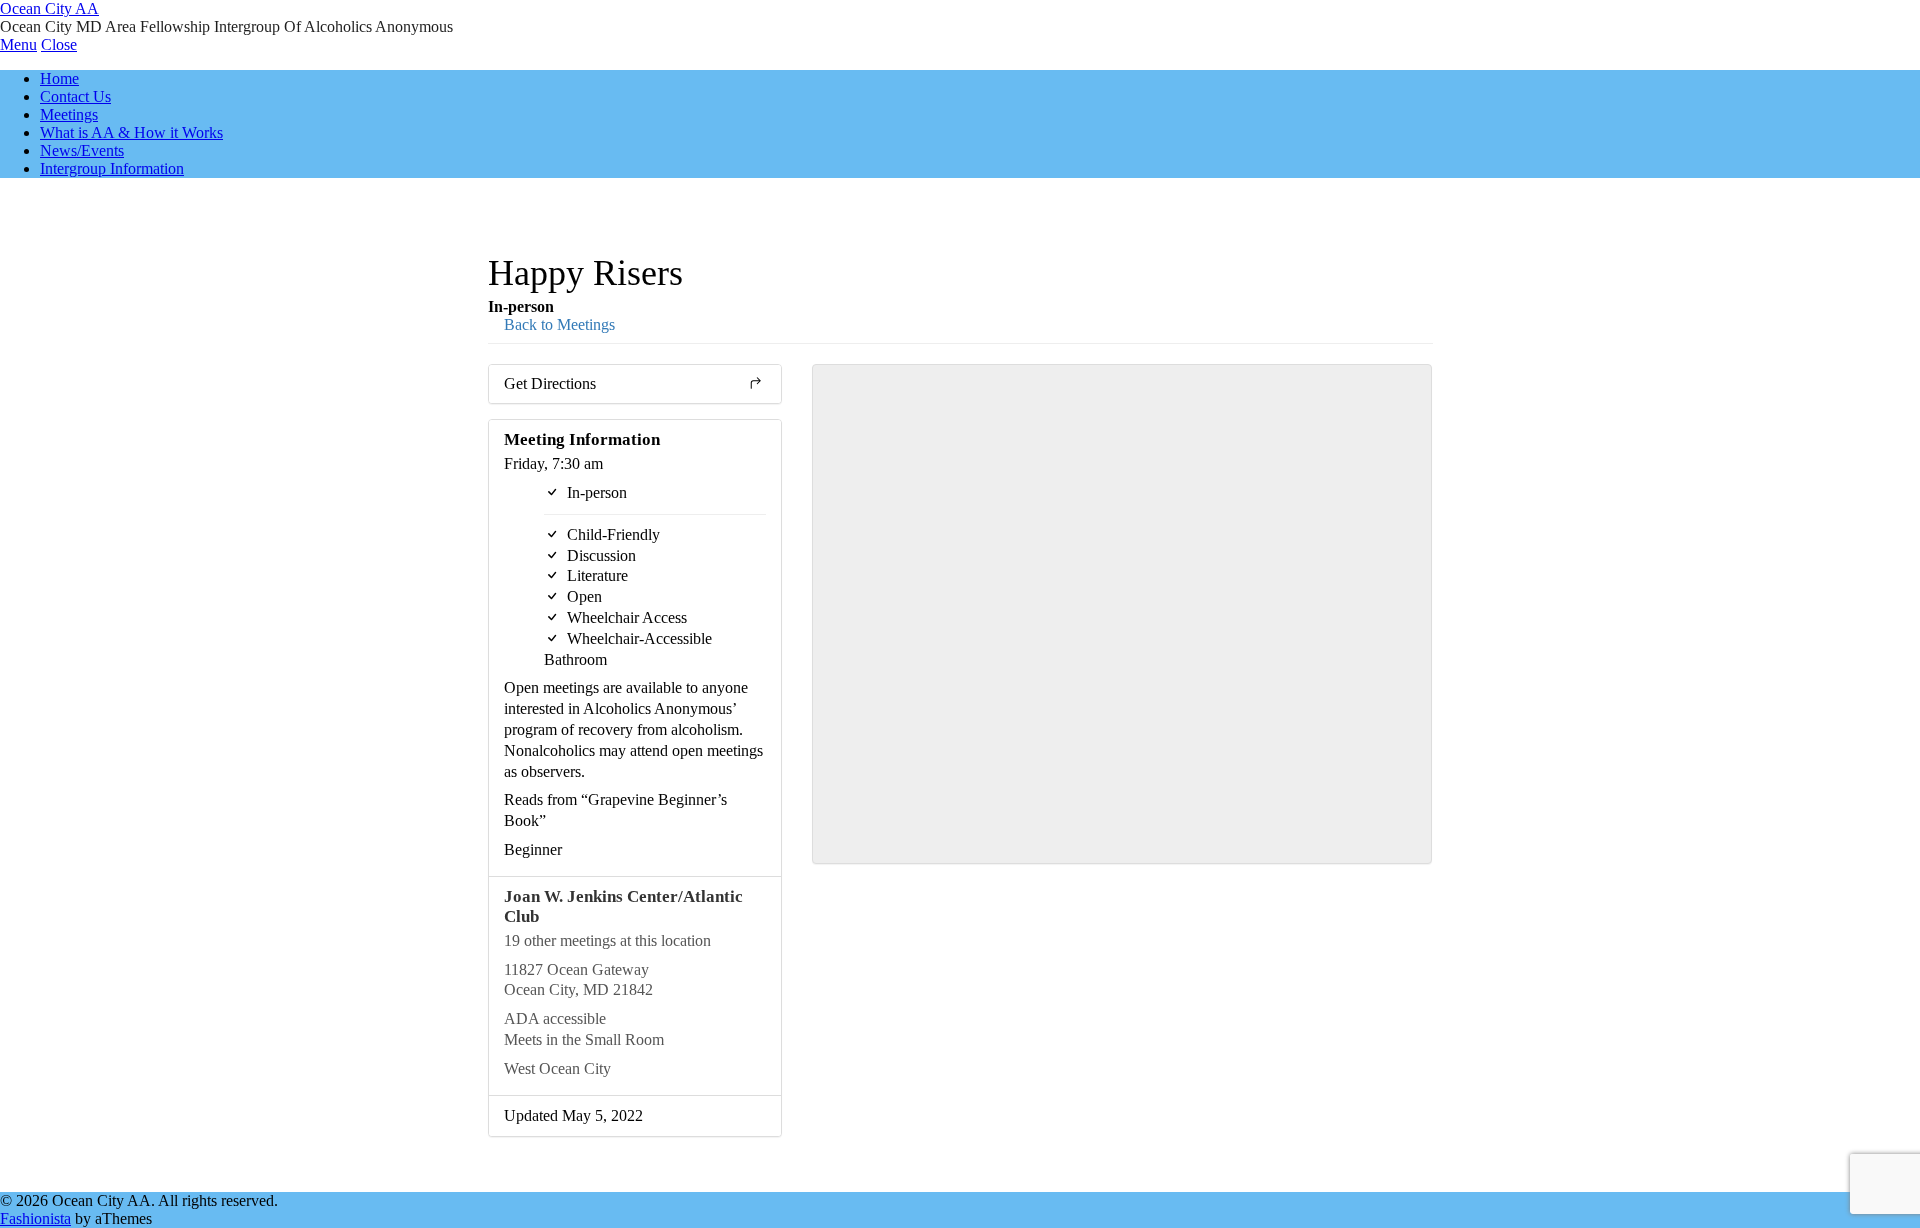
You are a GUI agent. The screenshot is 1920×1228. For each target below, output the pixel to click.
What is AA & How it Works (131, 132)
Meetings (69, 114)
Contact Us (75, 96)
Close (59, 44)
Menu (18, 44)
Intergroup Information (112, 168)
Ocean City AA (49, 8)
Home (59, 78)
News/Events (82, 150)
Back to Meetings (557, 324)
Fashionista (35, 1218)
